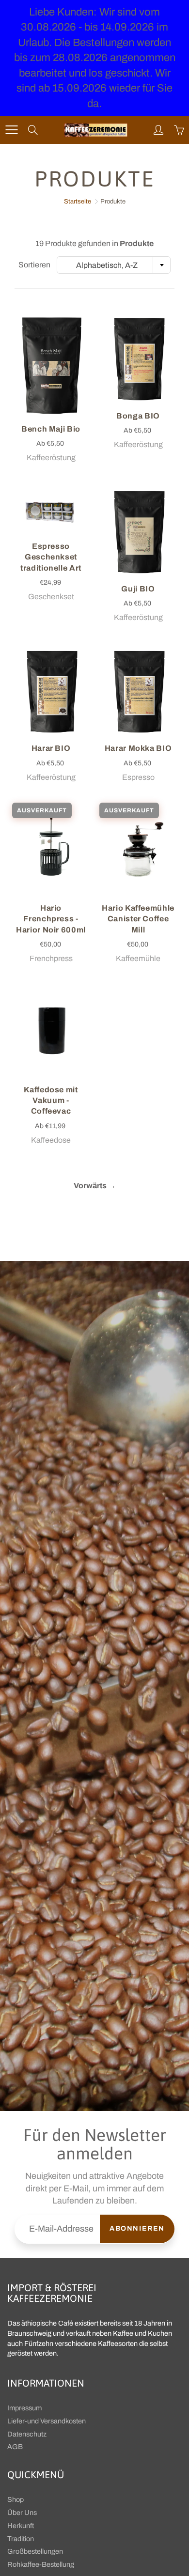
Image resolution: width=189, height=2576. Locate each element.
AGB (15, 2447)
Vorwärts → (95, 1186)
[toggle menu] (11, 130)
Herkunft (21, 2526)
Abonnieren (137, 2228)
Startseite (78, 202)
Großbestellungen (35, 2551)
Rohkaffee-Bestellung (41, 2564)
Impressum (24, 2408)
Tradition (21, 2539)
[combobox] (114, 265)
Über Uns (22, 2513)
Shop (16, 2499)
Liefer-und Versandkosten (47, 2421)
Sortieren (34, 265)
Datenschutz (27, 2434)
